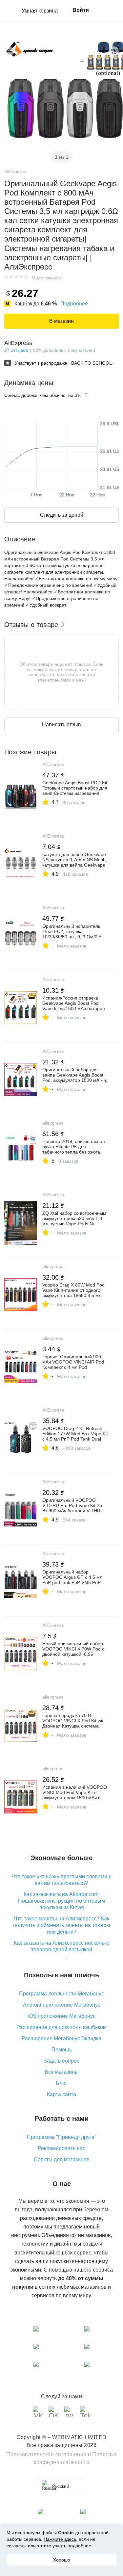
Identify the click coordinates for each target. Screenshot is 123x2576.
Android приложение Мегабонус (62, 2005)
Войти (81, 10)
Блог (61, 2083)
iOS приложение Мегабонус (61, 2016)
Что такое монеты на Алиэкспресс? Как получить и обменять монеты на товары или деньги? (62, 1925)
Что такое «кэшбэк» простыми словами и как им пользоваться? (61, 1880)
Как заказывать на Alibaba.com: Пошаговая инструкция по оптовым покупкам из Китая (61, 1901)
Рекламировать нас (61, 2148)
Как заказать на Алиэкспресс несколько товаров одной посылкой (62, 1946)
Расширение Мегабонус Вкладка (61, 2038)
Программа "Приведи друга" (62, 2137)
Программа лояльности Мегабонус (61, 1994)
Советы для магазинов (62, 2160)
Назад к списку (9, 51)
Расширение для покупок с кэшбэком (61, 2027)
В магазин (61, 321)
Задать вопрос (61, 2061)
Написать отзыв (61, 725)
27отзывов (16, 350)
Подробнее (74, 304)
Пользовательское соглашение (46, 2454)
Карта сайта (61, 2094)
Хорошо (62, 2560)
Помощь (62, 2050)
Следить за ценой (62, 515)
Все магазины (62, 2072)
